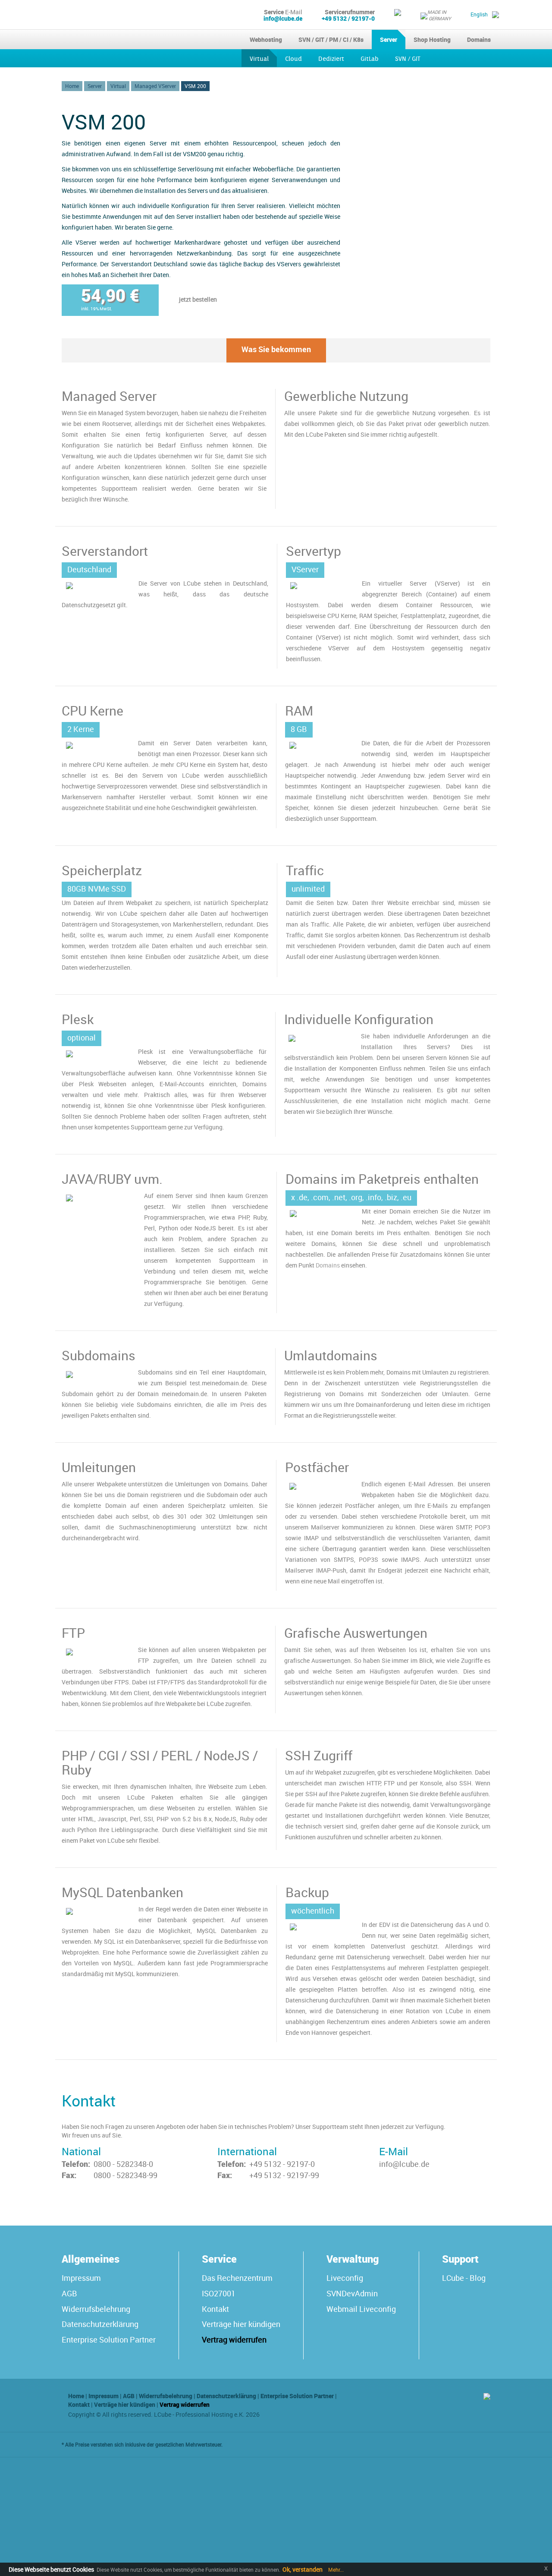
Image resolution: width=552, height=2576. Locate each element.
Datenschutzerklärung (100, 2324)
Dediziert (331, 59)
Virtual (259, 59)
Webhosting (266, 39)
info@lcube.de (283, 18)
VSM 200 (195, 86)
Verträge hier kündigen (241, 2324)
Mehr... (335, 2570)
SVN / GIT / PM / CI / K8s (331, 39)
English (479, 14)
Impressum (81, 2278)
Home (72, 86)
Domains (479, 39)
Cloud (293, 59)
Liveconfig (345, 2278)
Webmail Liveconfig (361, 2309)
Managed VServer (155, 86)
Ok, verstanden (303, 2569)
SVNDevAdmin (352, 2293)
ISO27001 (219, 2293)
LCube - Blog (464, 2278)
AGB (69, 2293)
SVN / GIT (408, 59)
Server (389, 39)
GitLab (370, 59)
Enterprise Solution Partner (109, 2340)
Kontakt (215, 2309)
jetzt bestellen (198, 299)
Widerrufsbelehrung (96, 2309)
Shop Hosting (432, 39)
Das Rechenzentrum (237, 2278)
